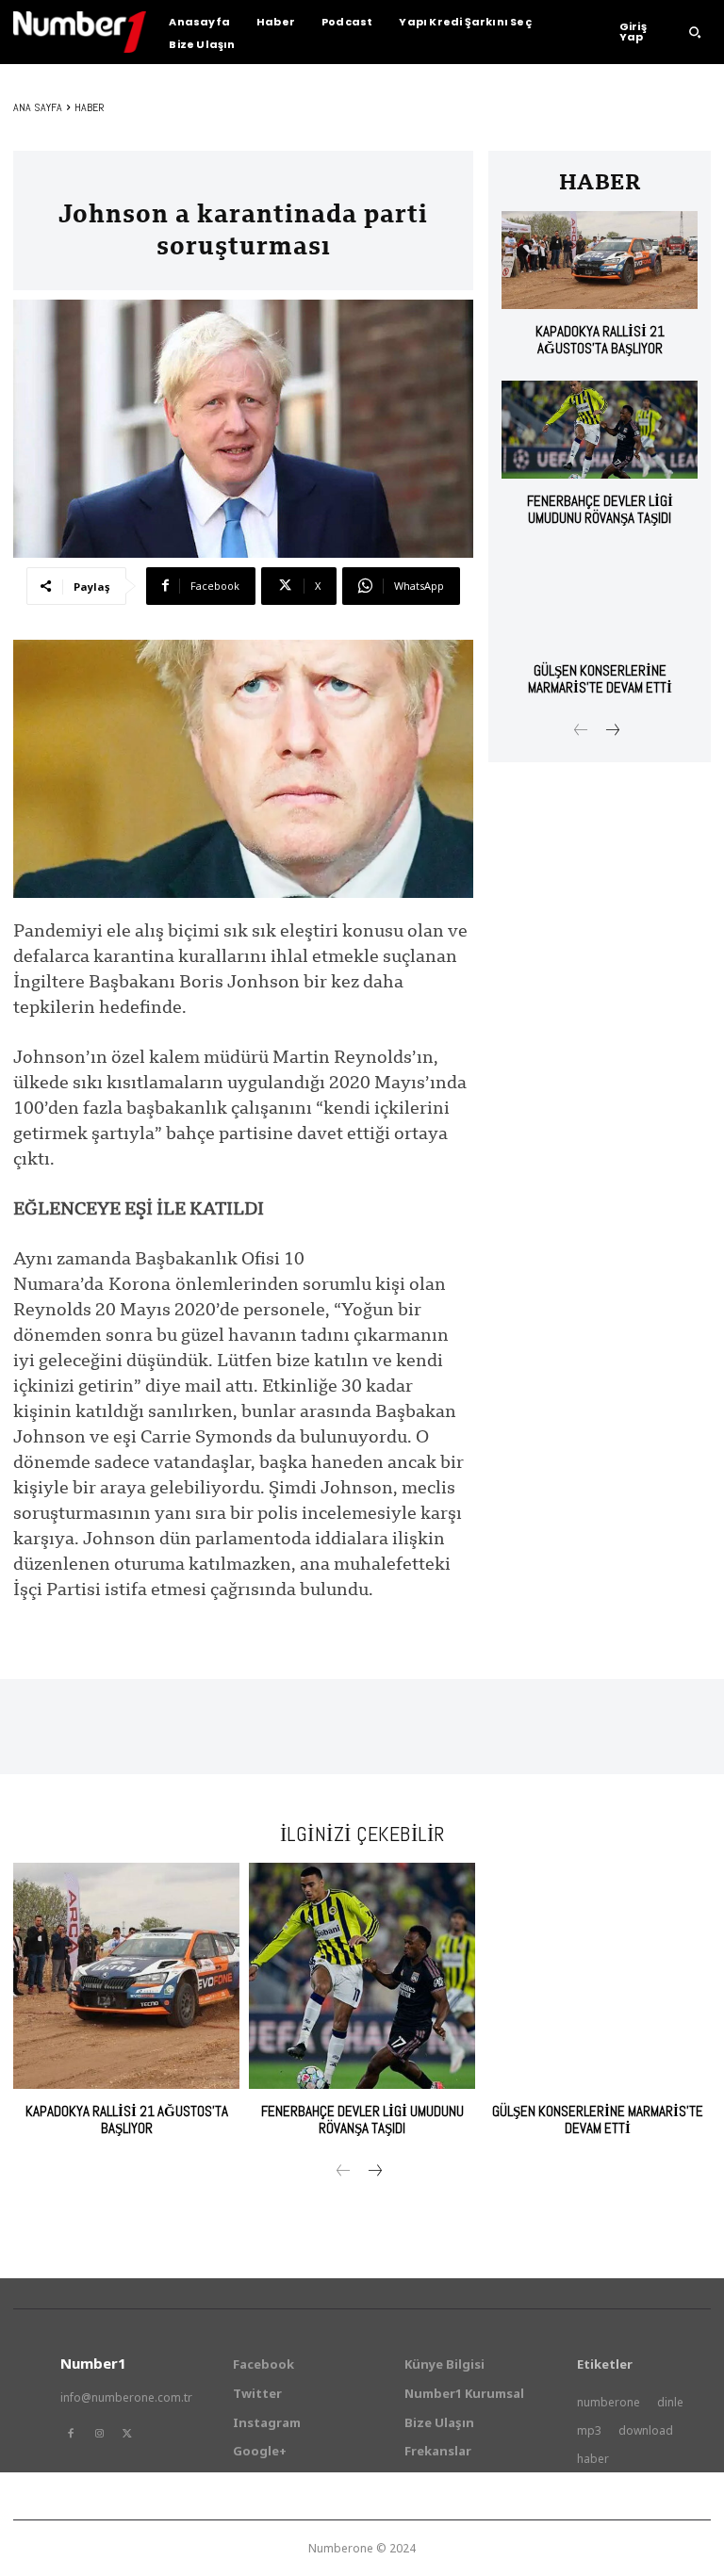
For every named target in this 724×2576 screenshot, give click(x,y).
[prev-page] (581, 732)
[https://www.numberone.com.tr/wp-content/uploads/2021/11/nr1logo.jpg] (80, 32)
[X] (127, 2434)
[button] (695, 32)
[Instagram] (99, 2434)
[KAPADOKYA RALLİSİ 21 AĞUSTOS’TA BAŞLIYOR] (600, 260)
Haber (90, 107)
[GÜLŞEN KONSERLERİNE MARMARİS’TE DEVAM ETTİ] (600, 599)
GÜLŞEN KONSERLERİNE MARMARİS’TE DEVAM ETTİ (600, 679)
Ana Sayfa (38, 107)
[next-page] (611, 732)
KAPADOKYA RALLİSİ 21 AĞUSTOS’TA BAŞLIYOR (600, 340)
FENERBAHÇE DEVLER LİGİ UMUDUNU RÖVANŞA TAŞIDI (600, 509)
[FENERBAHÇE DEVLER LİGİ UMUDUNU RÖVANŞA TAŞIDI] (600, 430)
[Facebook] (71, 2434)
